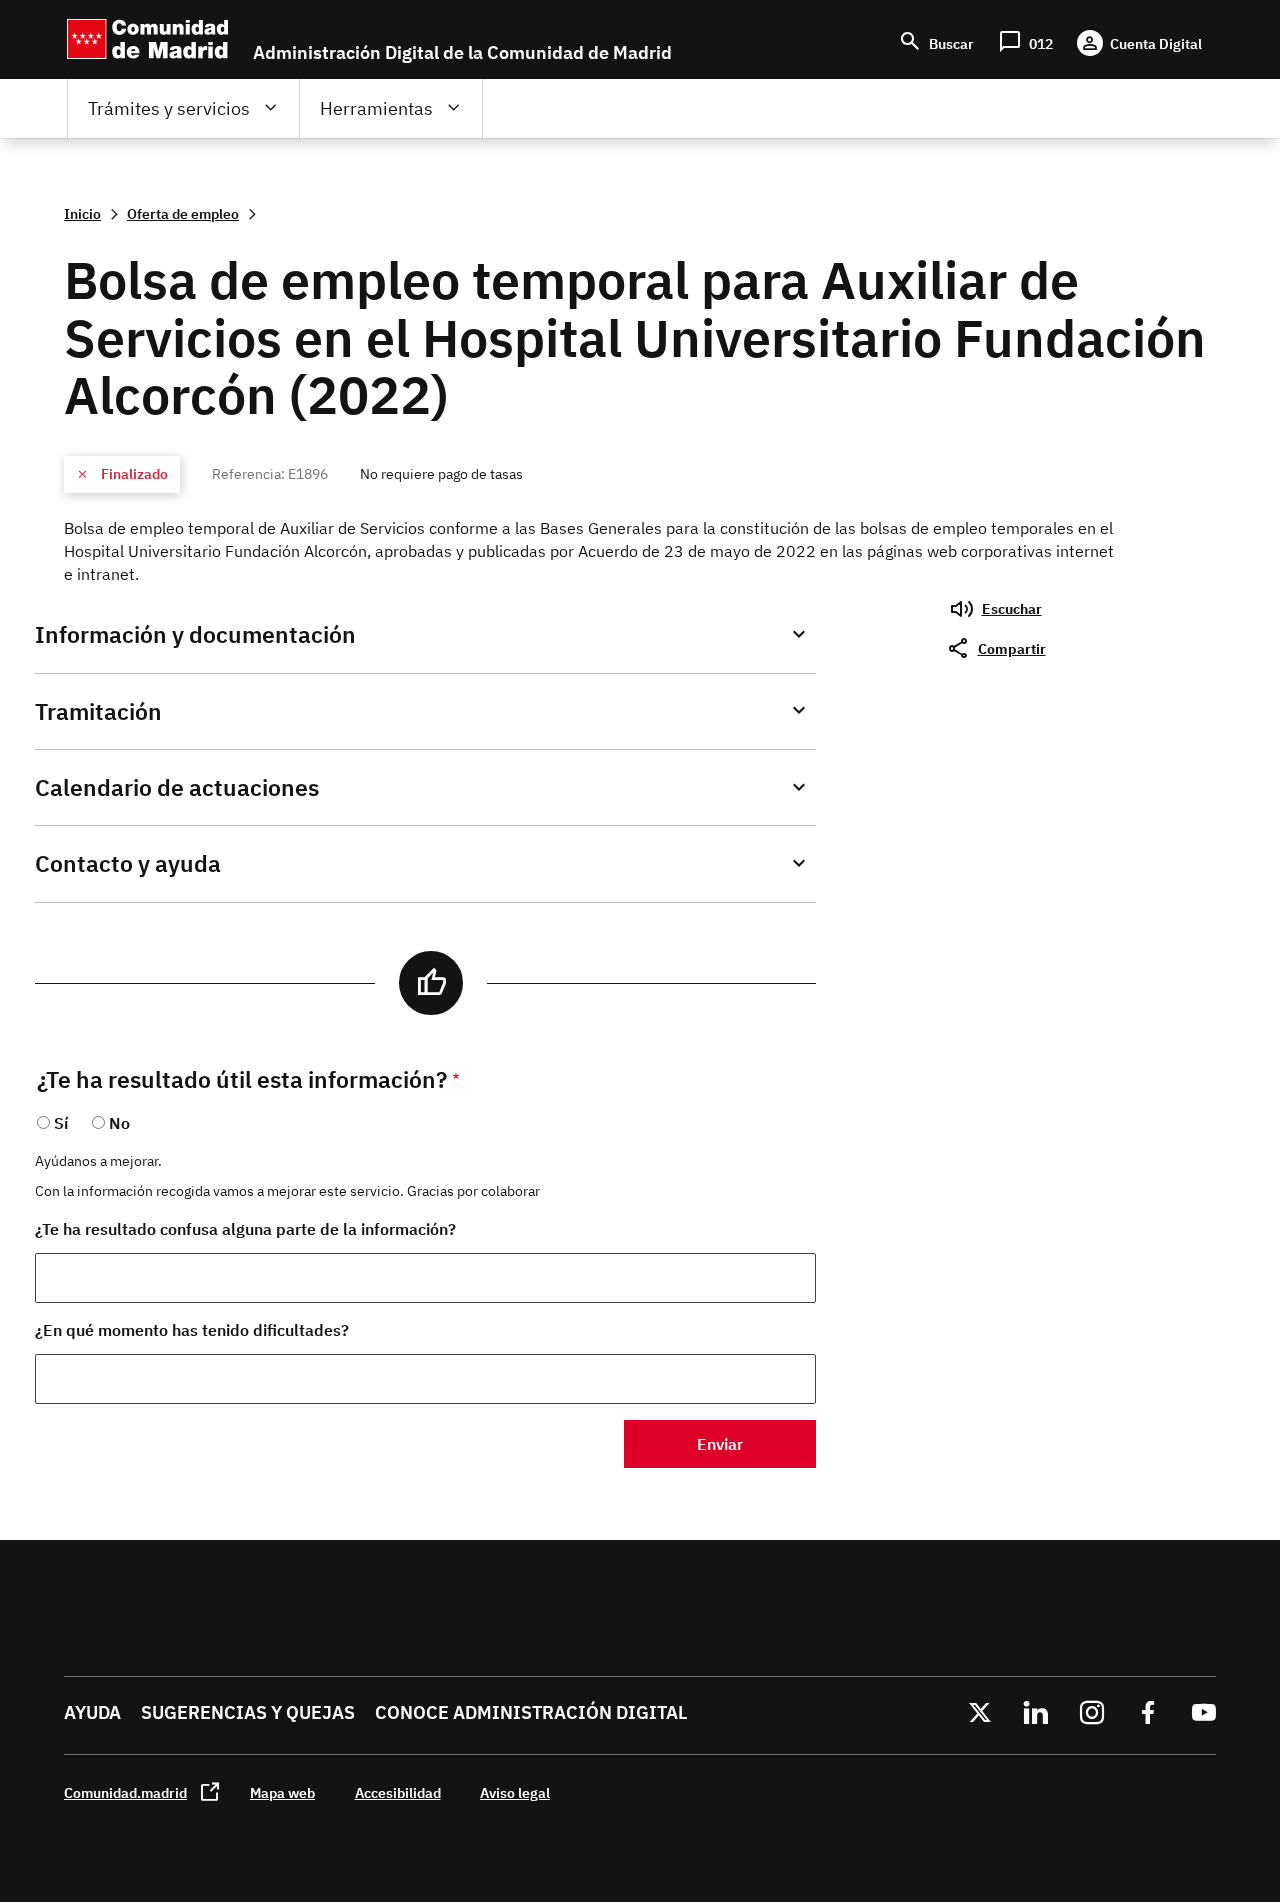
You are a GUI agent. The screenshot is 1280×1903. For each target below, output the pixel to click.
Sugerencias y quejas (248, 1712)
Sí (61, 1123)
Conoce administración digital (531, 1712)
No (119, 1123)
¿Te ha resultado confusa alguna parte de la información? (245, 1229)
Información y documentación (195, 634)
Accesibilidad (398, 1792)
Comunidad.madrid (125, 1792)
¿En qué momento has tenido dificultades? (192, 1330)
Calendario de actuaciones (177, 787)
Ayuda (92, 1712)
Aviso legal (515, 1792)
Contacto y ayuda (128, 863)
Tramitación (98, 711)
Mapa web (282, 1792)
